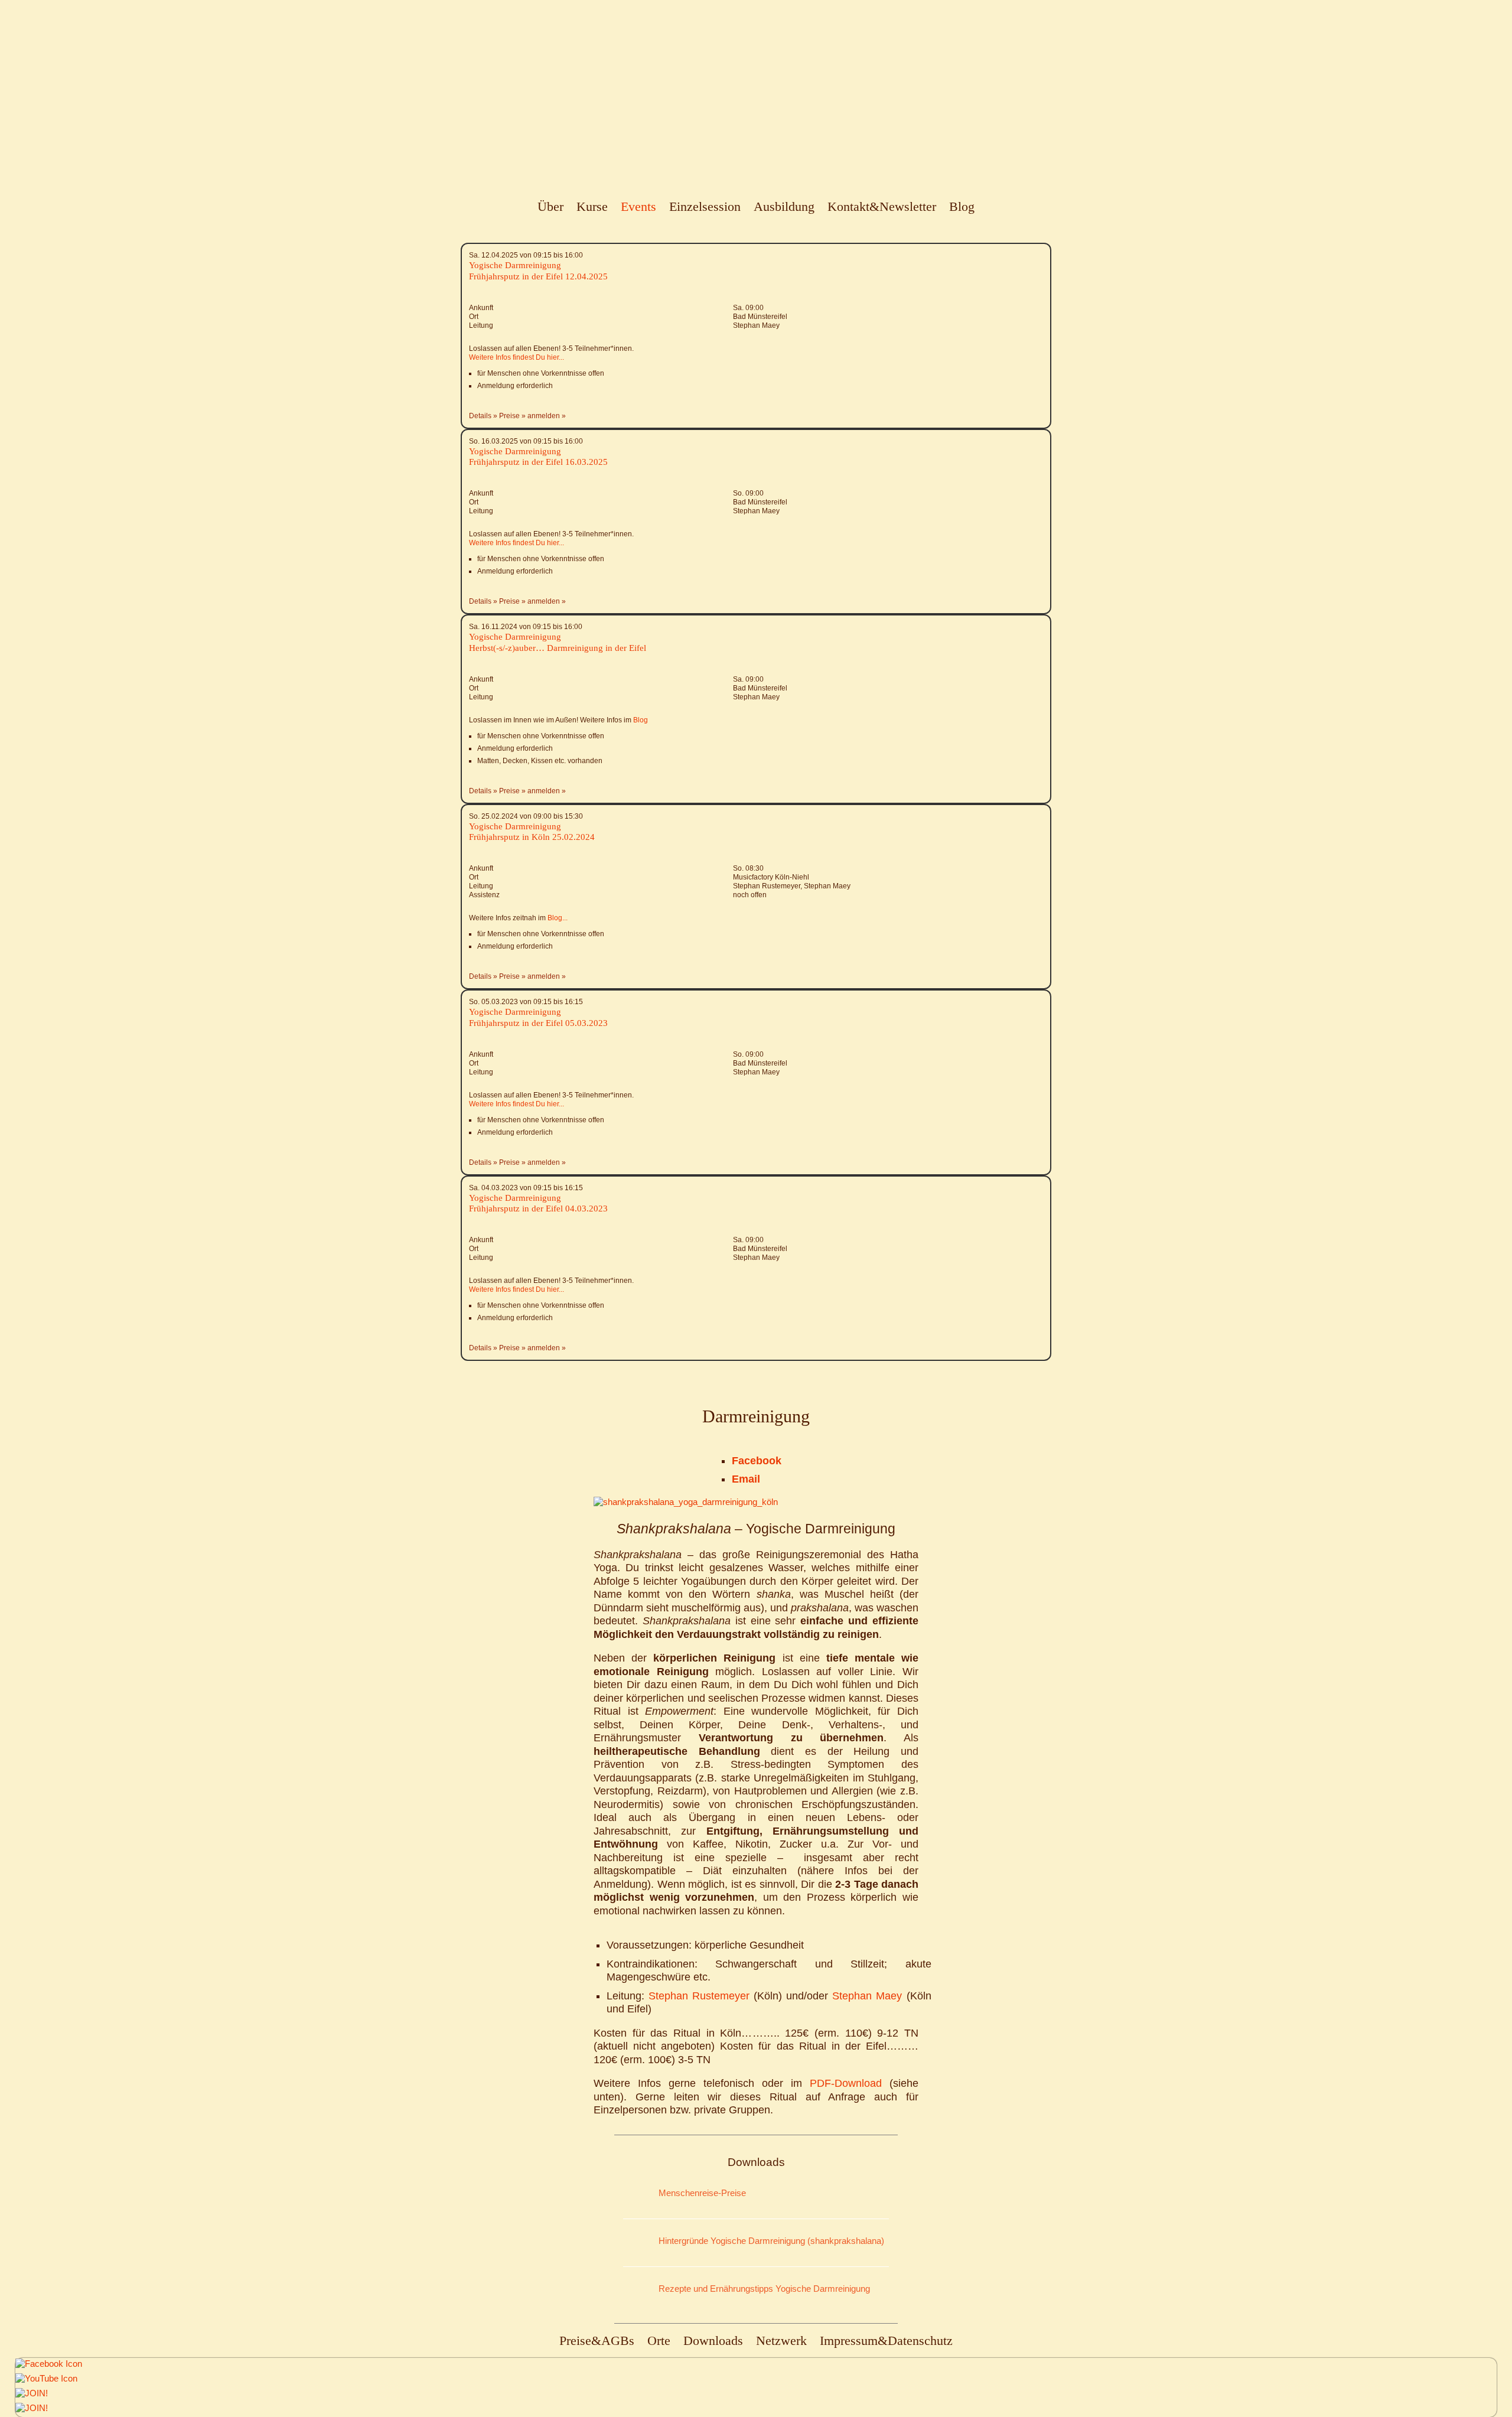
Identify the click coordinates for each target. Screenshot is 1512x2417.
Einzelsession (705, 206)
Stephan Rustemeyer (699, 1996)
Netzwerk (781, 2341)
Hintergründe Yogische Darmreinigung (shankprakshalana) (771, 2241)
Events (638, 206)
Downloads (713, 2341)
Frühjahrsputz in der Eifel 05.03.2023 (538, 1023)
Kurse (592, 206)
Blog (962, 206)
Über (550, 206)
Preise (509, 416)
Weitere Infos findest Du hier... (517, 357)
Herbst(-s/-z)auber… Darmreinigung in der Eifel (558, 648)
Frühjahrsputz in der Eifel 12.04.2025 (538, 276)
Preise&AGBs (597, 2341)
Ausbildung (784, 206)
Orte (659, 2341)
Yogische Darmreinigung (515, 265)
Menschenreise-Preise (702, 2193)
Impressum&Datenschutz (886, 2341)
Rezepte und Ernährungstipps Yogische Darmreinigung (764, 2289)
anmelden (544, 416)
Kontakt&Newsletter (882, 206)
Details (480, 416)
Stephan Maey (869, 1996)
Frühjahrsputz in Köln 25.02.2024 (532, 837)
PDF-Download (850, 2083)
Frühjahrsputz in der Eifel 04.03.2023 (538, 1208)
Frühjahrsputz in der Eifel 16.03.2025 (538, 462)
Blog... (558, 918)
